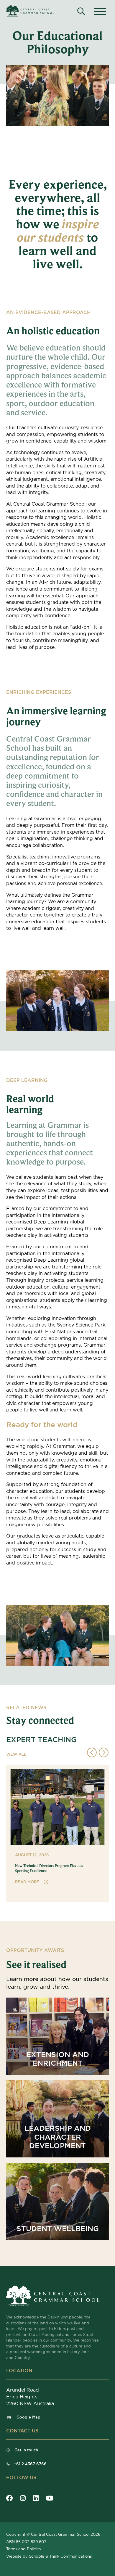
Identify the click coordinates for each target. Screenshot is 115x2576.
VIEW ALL (16, 1754)
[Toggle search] (81, 11)
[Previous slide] (92, 1753)
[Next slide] (104, 1753)
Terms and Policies (23, 2549)
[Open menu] (100, 12)
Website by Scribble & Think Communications (49, 2556)
